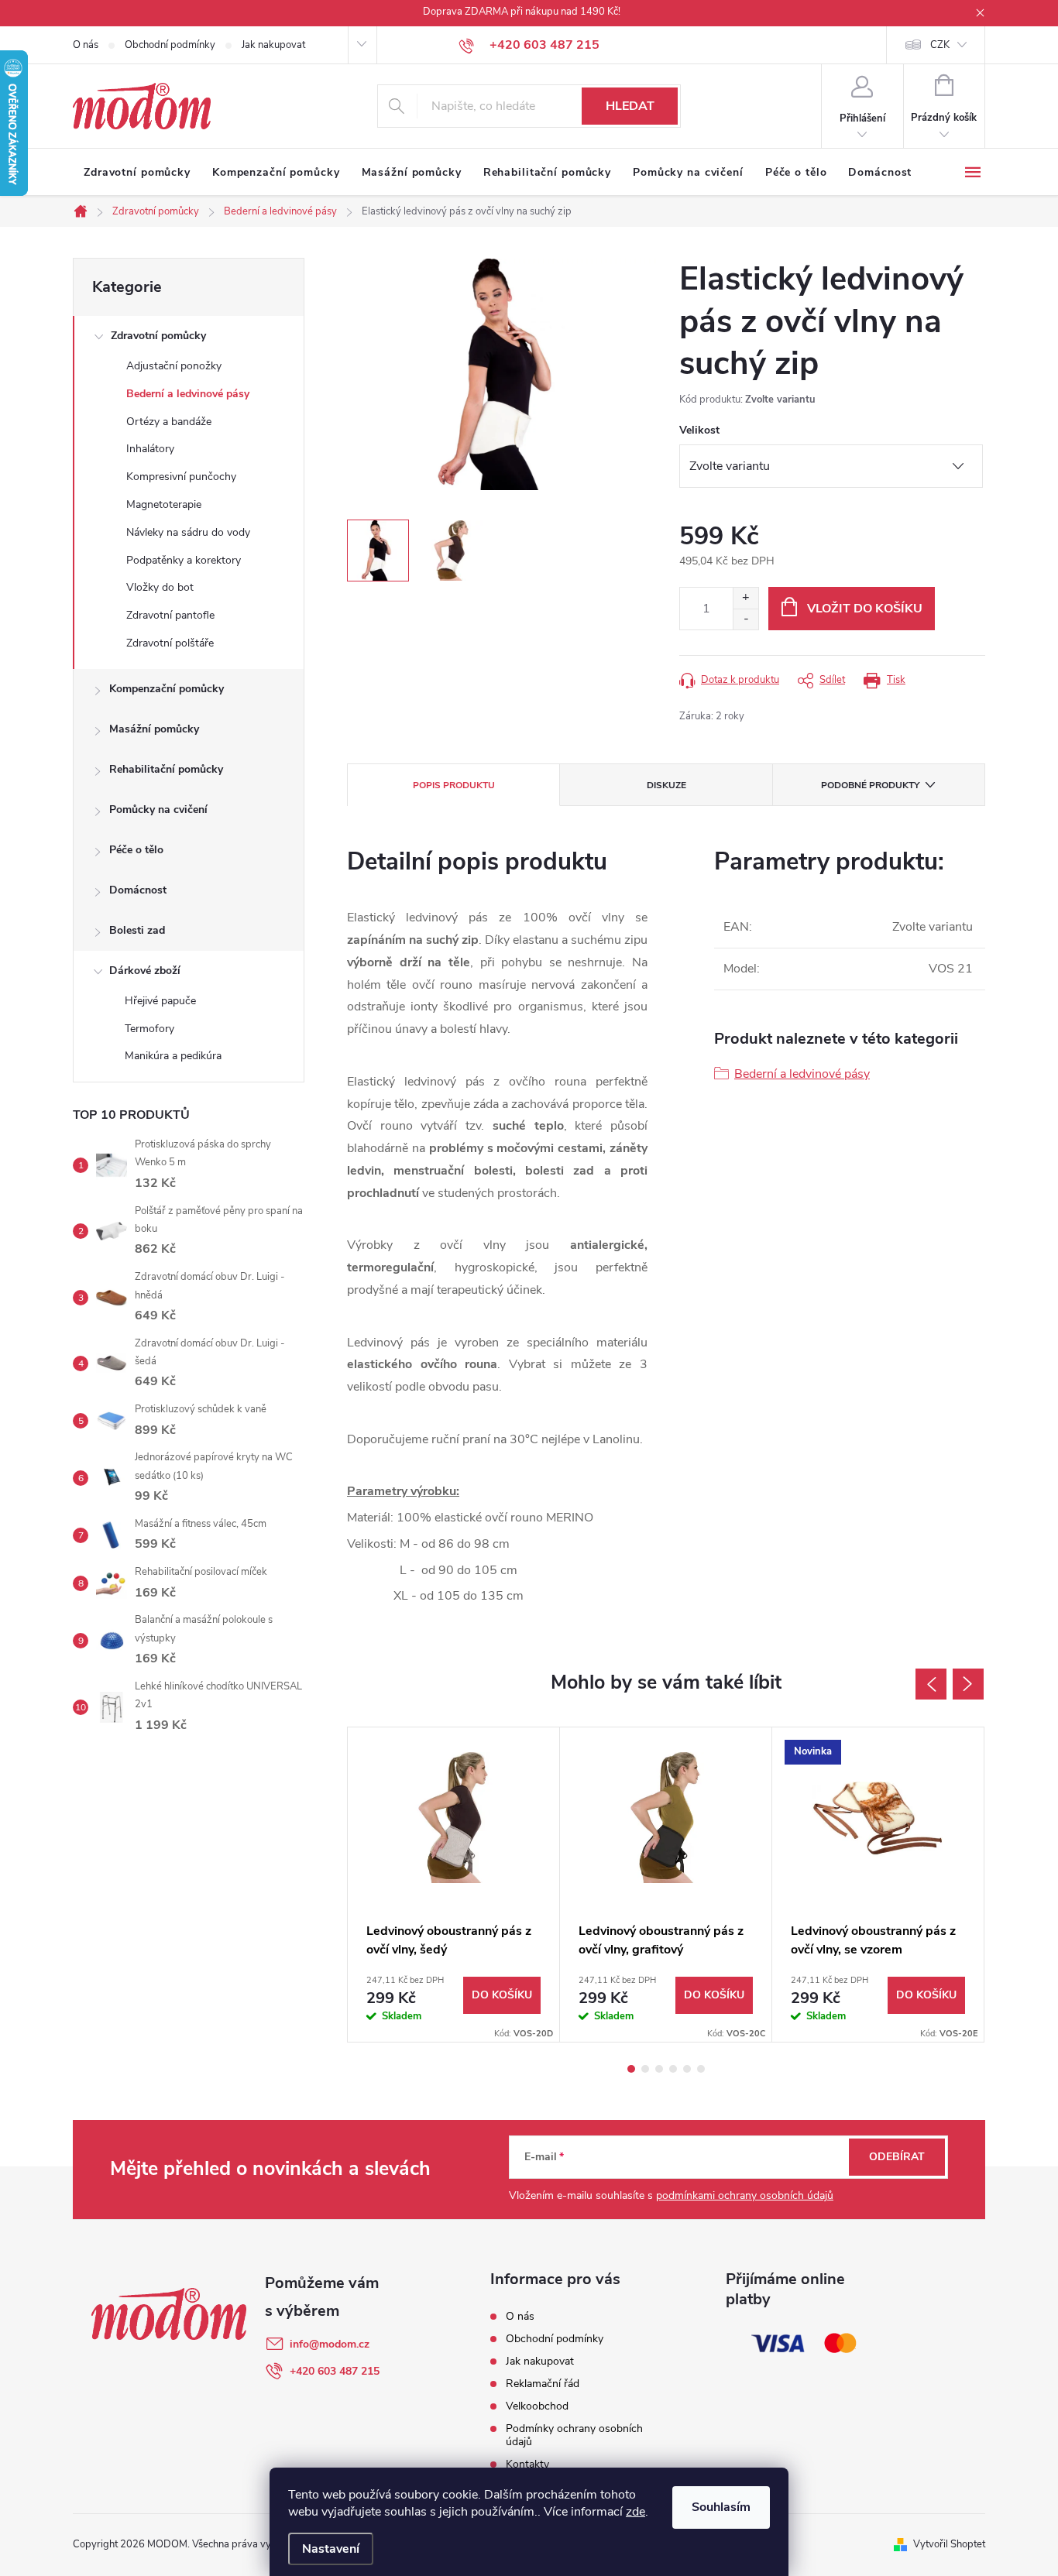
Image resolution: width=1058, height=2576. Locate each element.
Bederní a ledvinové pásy (188, 394)
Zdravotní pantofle (170, 615)
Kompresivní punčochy (181, 477)
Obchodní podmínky (170, 45)
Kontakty (527, 2464)
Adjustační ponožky (174, 366)
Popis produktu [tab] (454, 785)
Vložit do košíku (865, 609)
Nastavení (331, 2549)
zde (635, 2512)
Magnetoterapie (164, 504)
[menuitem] (137, 173)
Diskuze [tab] (666, 785)
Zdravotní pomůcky (158, 336)
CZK (940, 45)
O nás (86, 45)
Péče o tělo (136, 850)
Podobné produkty (870, 785)
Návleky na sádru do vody (188, 532)
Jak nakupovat (273, 45)
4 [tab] (673, 2069)
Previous (931, 1684)
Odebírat (897, 2157)
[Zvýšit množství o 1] (745, 598)
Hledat (630, 106)
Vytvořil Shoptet (949, 2544)
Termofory (149, 1029)
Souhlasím (721, 2507)
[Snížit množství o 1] (745, 619)
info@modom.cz (330, 2344)
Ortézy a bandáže (169, 422)
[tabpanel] (454, 1885)
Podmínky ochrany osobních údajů (574, 2435)
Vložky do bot (160, 587)
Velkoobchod (537, 2406)
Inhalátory (150, 449)
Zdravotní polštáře (170, 643)
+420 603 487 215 (335, 2371)
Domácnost (138, 890)
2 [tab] (645, 2069)
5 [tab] (687, 2069)
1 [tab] (631, 2069)
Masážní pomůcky (154, 729)
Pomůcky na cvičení (158, 810)
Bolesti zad (137, 930)
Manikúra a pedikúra (173, 1056)
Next (968, 1684)
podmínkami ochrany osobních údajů (745, 2195)
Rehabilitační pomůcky (166, 769)
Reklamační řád (543, 2384)
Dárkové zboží (145, 971)
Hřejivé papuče (160, 1001)
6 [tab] (701, 2069)
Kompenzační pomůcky (167, 689)
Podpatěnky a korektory (184, 560)
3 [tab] (659, 2069)
